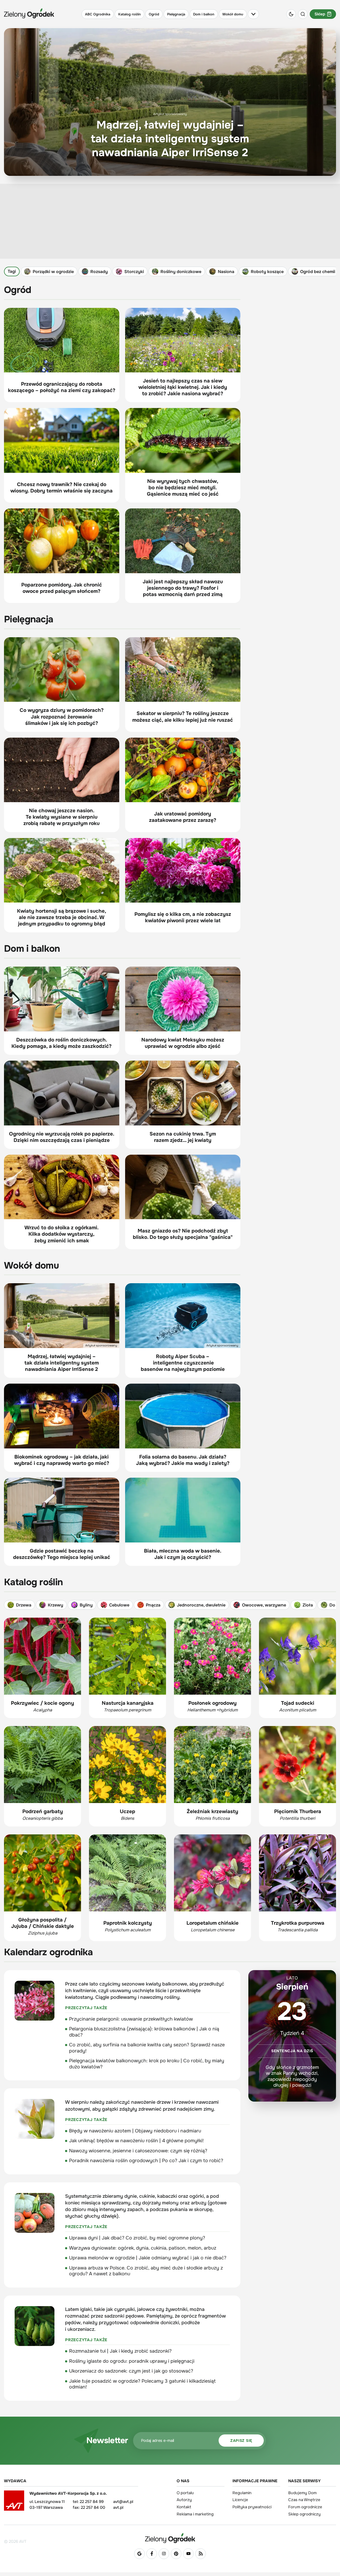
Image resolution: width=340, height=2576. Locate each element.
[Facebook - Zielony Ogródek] (152, 2554)
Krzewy (56, 1605)
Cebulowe (119, 1605)
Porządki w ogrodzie (53, 271)
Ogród (154, 14)
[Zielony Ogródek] (170, 2538)
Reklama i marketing (195, 2514)
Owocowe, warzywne (264, 1605)
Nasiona (226, 271)
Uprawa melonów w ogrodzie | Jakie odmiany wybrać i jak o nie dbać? (148, 2258)
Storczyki (134, 271)
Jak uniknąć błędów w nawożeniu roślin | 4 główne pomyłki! (136, 2141)
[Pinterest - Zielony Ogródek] (176, 2554)
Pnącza (153, 1605)
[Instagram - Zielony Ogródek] (164, 2554)
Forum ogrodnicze (305, 2507)
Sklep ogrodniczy (304, 2514)
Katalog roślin (129, 14)
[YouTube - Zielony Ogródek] (188, 2554)
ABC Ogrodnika (98, 14)
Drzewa (24, 1605)
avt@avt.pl (123, 2502)
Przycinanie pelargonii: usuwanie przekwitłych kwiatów (131, 2019)
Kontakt (184, 2507)
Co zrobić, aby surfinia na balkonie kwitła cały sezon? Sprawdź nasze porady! (147, 2048)
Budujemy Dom (302, 2493)
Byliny (86, 1605)
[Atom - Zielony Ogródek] (201, 2554)
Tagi (12, 271)
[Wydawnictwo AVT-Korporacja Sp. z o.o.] (14, 2502)
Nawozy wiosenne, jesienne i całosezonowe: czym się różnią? (138, 2151)
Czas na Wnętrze (304, 2500)
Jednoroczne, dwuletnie (201, 1605)
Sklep (320, 14)
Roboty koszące (267, 271)
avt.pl (118, 2507)
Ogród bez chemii (318, 271)
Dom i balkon (204, 14)
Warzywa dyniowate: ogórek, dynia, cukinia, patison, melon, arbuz (143, 2248)
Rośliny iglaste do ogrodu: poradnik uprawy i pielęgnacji (132, 2361)
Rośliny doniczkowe (181, 271)
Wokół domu (233, 14)
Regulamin (242, 2493)
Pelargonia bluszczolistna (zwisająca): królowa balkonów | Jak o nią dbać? (144, 2032)
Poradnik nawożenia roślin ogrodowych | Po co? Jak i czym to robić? (146, 2161)
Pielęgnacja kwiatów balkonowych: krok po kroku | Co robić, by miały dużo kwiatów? (147, 2064)
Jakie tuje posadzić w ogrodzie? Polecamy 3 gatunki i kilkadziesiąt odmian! (142, 2384)
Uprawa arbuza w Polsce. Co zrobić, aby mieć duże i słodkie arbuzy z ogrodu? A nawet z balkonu (146, 2271)
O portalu (185, 2493)
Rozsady (99, 271)
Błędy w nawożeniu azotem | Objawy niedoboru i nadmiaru (135, 2131)
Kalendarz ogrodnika (48, 1952)
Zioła (308, 1605)
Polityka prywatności (252, 2507)
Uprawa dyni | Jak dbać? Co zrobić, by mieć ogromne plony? (137, 2238)
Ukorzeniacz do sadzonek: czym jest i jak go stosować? (131, 2371)
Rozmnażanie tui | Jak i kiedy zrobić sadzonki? (120, 2351)
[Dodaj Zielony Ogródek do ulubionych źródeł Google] (139, 2554)
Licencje (240, 2500)
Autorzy (184, 2500)
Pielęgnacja (176, 14)
